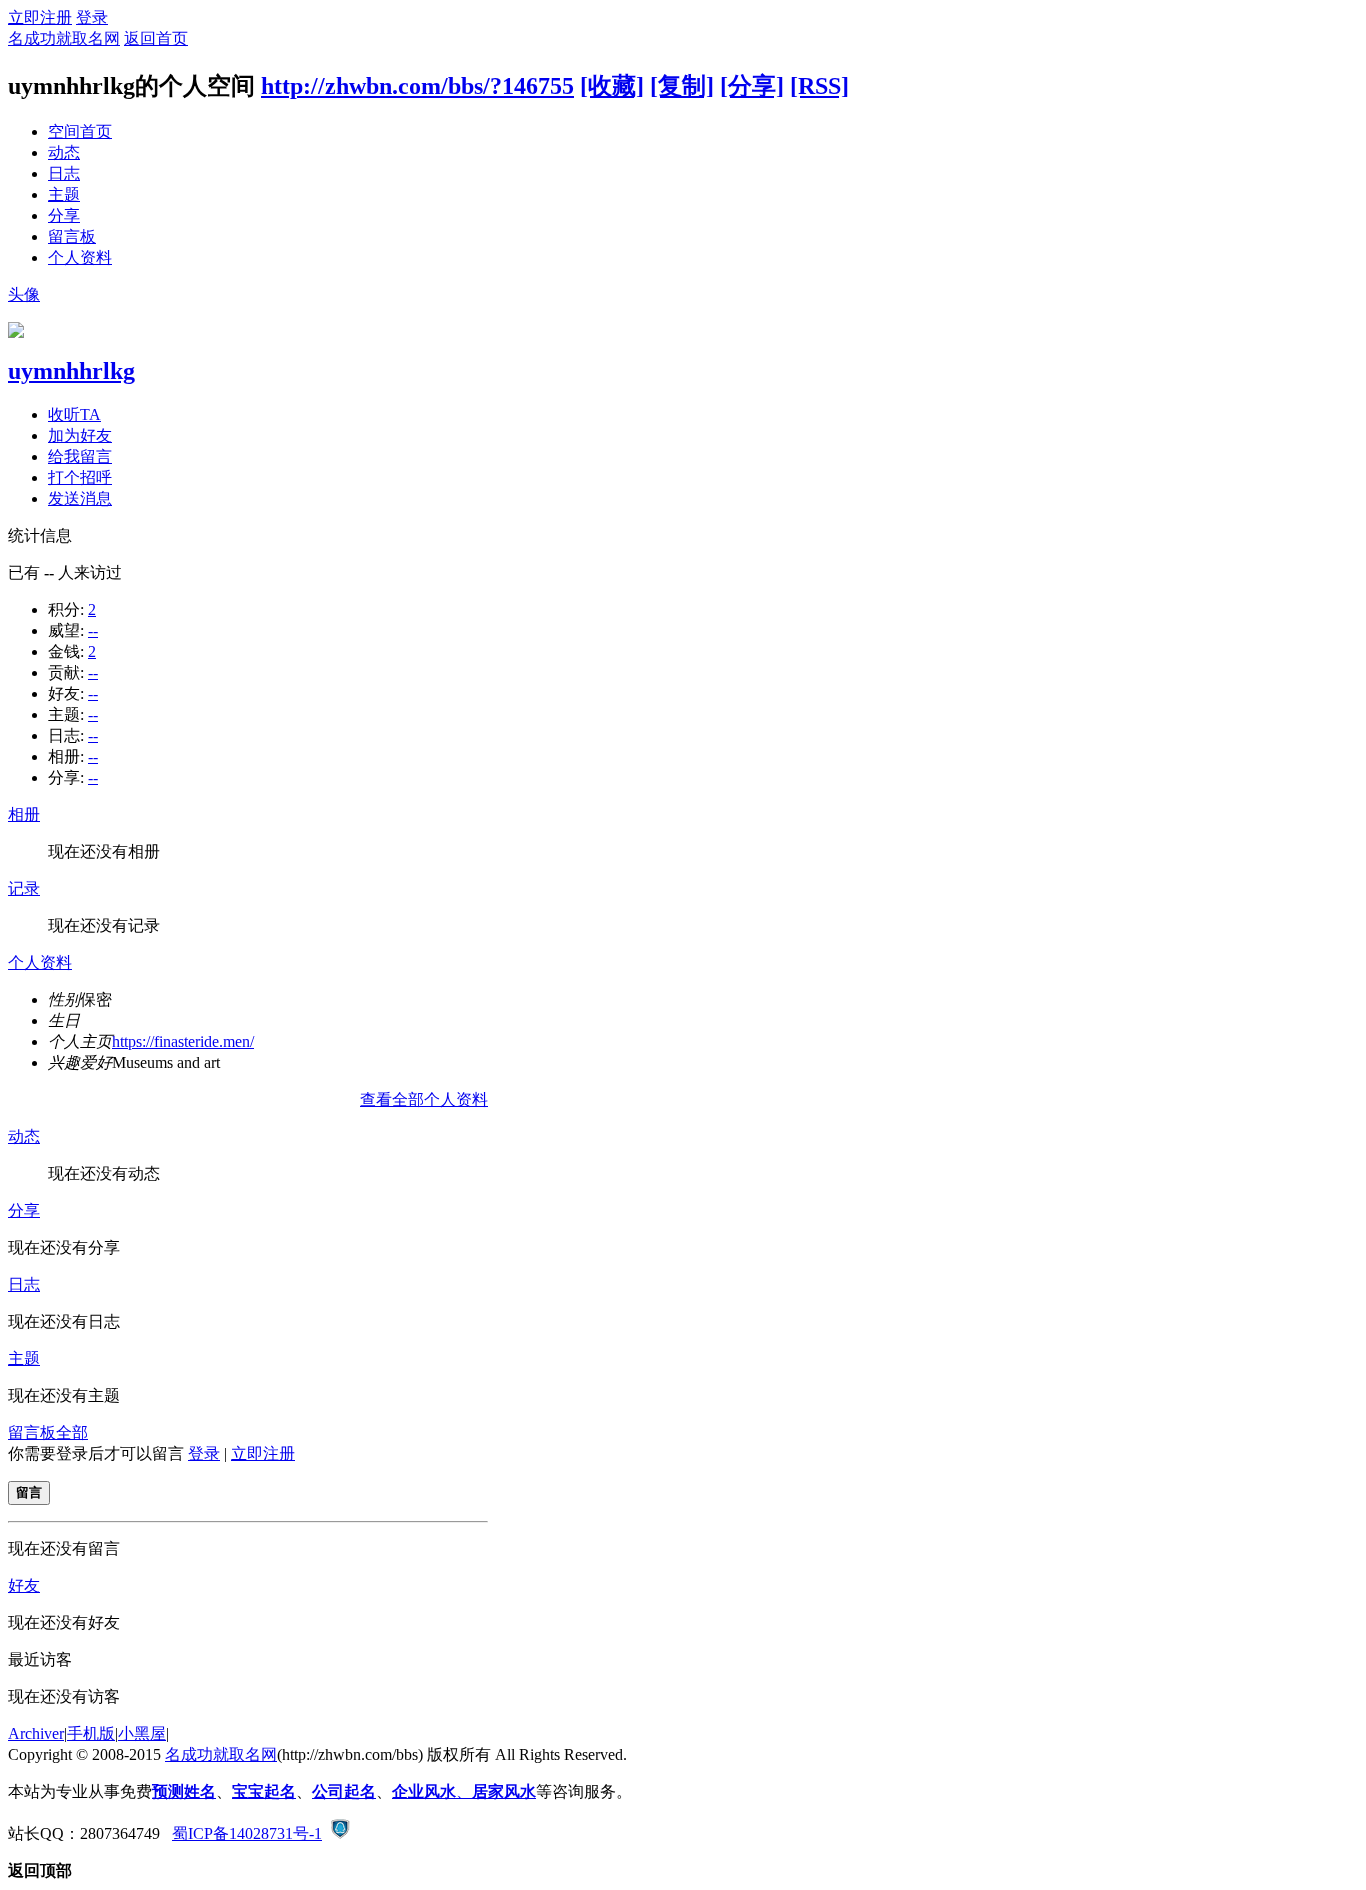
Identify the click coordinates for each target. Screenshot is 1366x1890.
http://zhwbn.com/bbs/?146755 (417, 86)
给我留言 (80, 456)
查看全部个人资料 (424, 1099)
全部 (72, 1432)
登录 (92, 17)
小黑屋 (142, 1733)
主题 (64, 194)
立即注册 (40, 17)
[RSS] (819, 86)
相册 (24, 814)
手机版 (91, 1733)
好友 (24, 1585)
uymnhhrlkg (71, 371)
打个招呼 (80, 477)
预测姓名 (184, 1791)
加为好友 (80, 435)
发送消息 (80, 498)
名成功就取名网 (64, 38)
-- (93, 630)
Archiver (36, 1733)
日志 (64, 173)
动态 (64, 152)
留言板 (72, 236)
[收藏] (612, 86)
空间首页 (80, 131)
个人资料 (80, 257)
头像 (24, 294)
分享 (64, 215)
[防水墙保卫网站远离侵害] (340, 1833)
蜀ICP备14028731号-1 (247, 1833)
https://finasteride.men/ (183, 1041)
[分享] (752, 86)
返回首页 (156, 38)
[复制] (682, 86)
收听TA (74, 414)
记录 (24, 888)
